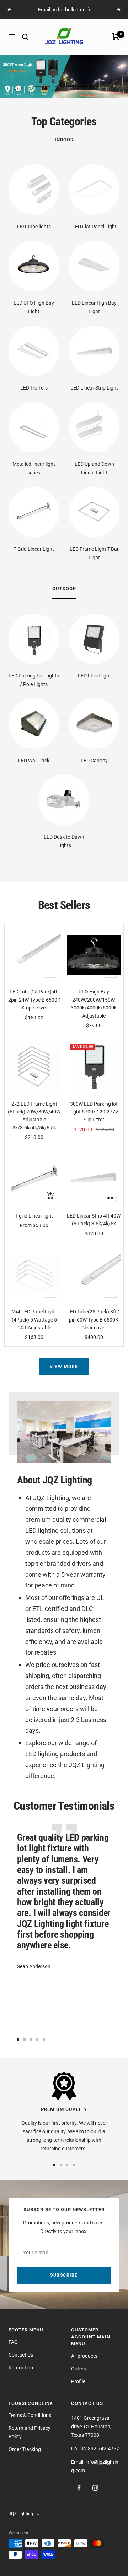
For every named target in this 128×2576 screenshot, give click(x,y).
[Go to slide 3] (31, 2039)
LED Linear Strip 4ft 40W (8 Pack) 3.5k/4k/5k (94, 1220)
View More (64, 1367)
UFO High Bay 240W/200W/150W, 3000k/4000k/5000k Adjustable (94, 1004)
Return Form (22, 2368)
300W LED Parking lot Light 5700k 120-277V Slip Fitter (94, 1112)
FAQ (13, 2342)
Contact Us (21, 2355)
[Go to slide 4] (37, 2039)
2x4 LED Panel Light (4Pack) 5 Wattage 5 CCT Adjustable (34, 1320)
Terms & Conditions (30, 2415)
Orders (79, 2369)
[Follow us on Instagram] (95, 2488)
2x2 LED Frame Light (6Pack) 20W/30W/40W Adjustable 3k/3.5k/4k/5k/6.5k (34, 1116)
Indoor (64, 140)
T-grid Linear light (34, 1216)
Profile (78, 2381)
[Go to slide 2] (25, 2039)
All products (84, 2356)
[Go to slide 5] (44, 2039)
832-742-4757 (103, 2449)
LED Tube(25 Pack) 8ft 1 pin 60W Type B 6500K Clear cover (94, 1320)
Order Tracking (25, 2449)
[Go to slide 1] (18, 2039)
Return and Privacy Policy (30, 2432)
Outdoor (64, 589)
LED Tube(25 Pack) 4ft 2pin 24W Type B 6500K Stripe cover (34, 1000)
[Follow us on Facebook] (79, 2488)
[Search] (25, 37)
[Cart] (116, 37)
